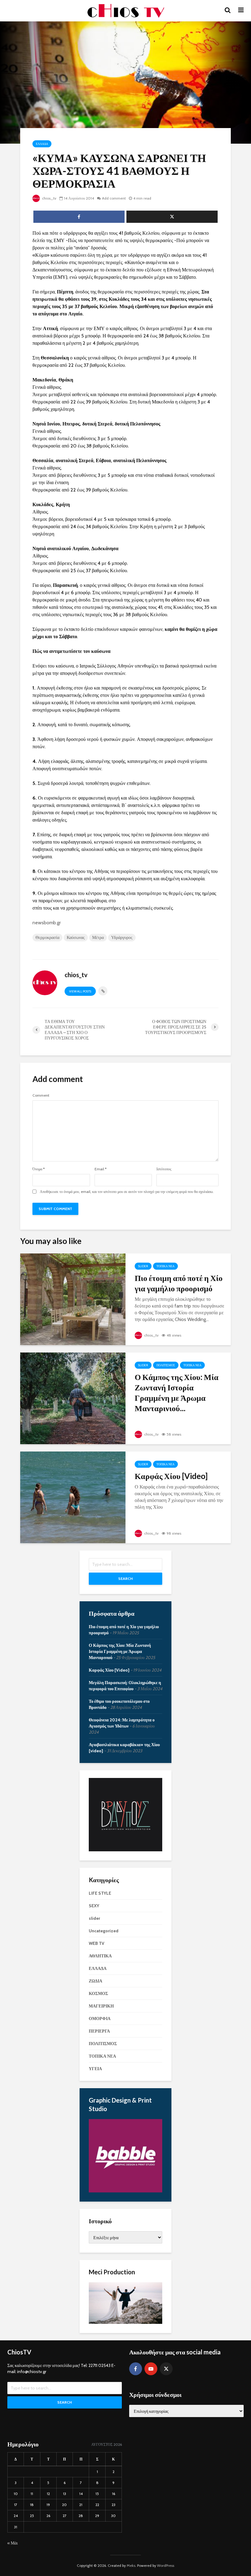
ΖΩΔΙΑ (96, 1981)
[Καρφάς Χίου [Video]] (73, 1497)
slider (143, 1266)
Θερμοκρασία (47, 937)
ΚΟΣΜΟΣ (98, 1993)
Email (101, 1169)
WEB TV (97, 1943)
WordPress (166, 2565)
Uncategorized (104, 1931)
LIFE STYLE (100, 1893)
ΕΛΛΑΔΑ (42, 144)
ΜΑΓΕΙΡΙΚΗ (101, 2006)
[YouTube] (151, 2369)
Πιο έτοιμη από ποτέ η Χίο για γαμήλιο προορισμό (179, 1283)
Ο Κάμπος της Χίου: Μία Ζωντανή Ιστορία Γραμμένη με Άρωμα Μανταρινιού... (177, 1393)
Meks (131, 2565)
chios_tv (49, 198)
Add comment (114, 198)
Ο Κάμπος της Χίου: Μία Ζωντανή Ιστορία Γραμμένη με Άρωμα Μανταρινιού (120, 1651)
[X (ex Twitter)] (166, 2369)
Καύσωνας (76, 937)
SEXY (94, 1906)
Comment (41, 1095)
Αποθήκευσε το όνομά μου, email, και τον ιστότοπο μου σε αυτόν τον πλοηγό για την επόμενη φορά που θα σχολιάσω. (127, 1192)
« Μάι (13, 2543)
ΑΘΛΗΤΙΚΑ (100, 1956)
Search (125, 1579)
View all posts (80, 991)
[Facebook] (136, 2369)
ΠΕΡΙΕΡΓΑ (99, 2031)
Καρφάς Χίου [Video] (171, 1476)
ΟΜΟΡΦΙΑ (100, 2018)
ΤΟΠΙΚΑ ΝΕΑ (165, 1266)
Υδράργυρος (122, 937)
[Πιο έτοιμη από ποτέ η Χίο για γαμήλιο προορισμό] (73, 1299)
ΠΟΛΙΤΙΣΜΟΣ (166, 1365)
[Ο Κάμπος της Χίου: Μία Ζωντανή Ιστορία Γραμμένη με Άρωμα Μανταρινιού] (73, 1398)
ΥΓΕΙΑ (95, 2069)
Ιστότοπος (164, 1169)
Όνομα (39, 1169)
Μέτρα (98, 937)
